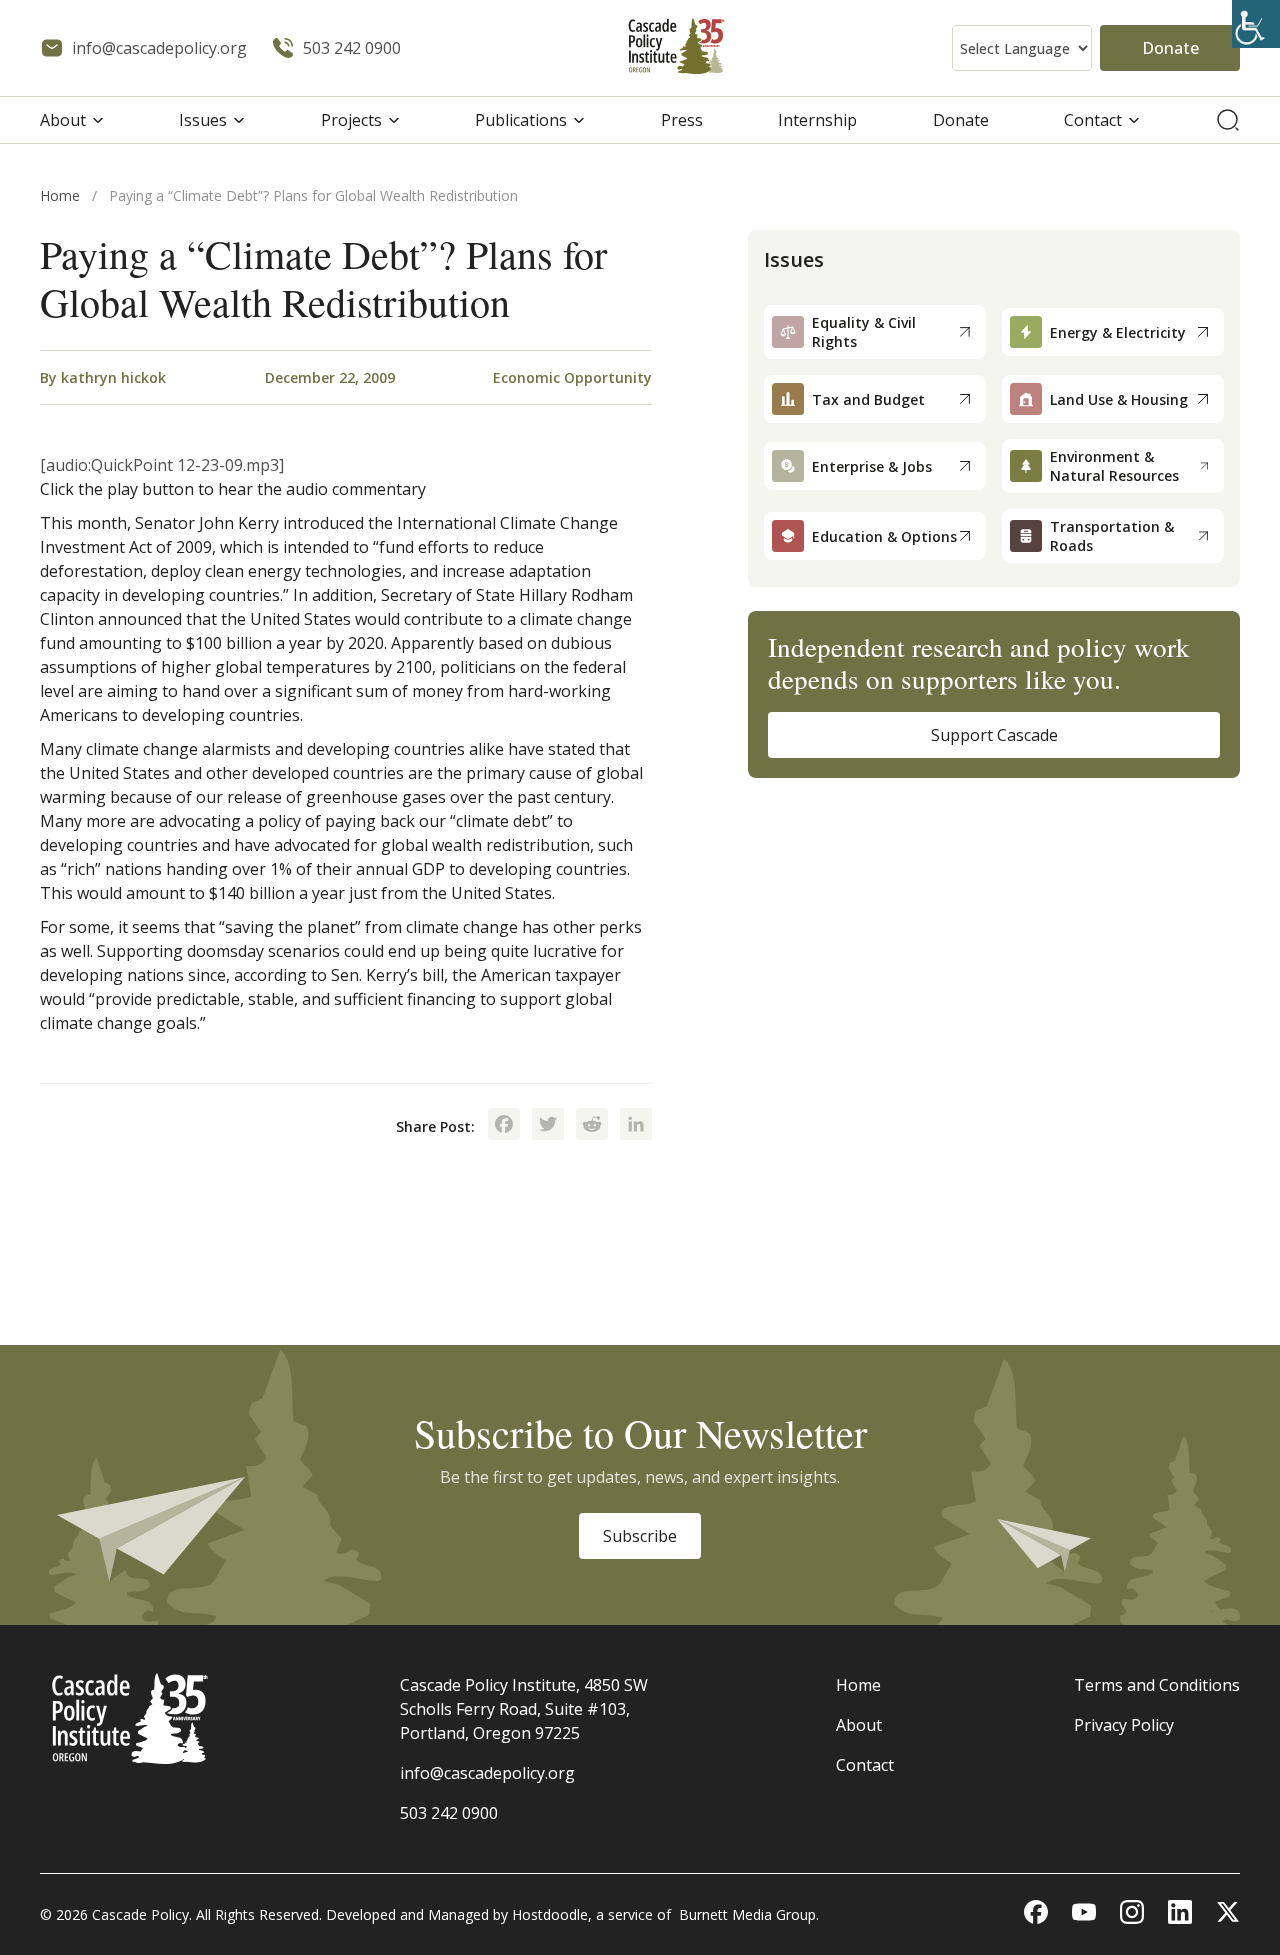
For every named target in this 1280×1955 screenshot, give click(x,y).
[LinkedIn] (636, 1126)
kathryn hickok (113, 377)
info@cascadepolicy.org (487, 1773)
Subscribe (640, 1536)
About (63, 120)
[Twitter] (548, 1126)
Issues (203, 120)
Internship (817, 120)
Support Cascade (994, 735)
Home (60, 195)
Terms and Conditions (1157, 1685)
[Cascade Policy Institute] (676, 48)
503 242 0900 (449, 1813)
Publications (521, 120)
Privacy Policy (1124, 1725)
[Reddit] (592, 1126)
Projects (351, 120)
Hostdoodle (550, 1914)
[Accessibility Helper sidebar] (1256, 24)
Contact (1093, 120)
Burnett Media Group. (749, 1914)
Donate (1170, 48)
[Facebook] (504, 1126)
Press (682, 120)
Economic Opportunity (572, 377)
